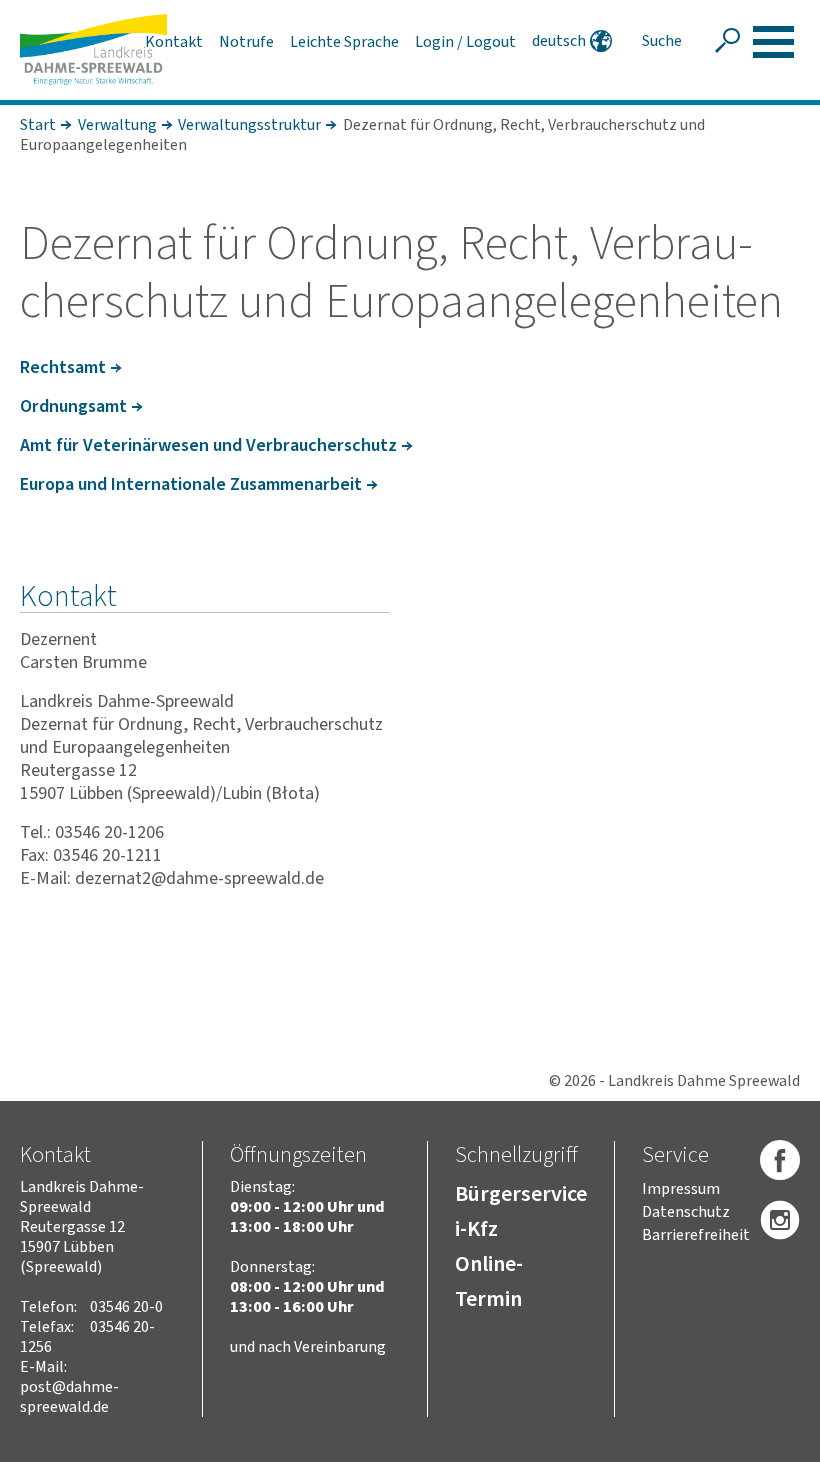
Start (38, 125)
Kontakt (174, 42)
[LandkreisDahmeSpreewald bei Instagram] (780, 1221)
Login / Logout (465, 42)
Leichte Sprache (344, 42)
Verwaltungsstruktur (249, 125)
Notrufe (246, 42)
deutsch (559, 41)
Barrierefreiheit (696, 1235)
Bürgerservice (521, 1194)
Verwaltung (117, 125)
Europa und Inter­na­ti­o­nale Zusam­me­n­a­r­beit (191, 484)
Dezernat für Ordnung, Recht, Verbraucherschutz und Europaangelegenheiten (362, 135)
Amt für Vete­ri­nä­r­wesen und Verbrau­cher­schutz (208, 445)
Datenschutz (686, 1212)
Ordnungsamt (73, 406)
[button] (773, 42)
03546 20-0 (126, 1307)
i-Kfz (476, 1229)
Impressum (681, 1189)
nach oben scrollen (775, 1443)
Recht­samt (63, 367)
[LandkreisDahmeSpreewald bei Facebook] (780, 1161)
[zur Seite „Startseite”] (93, 49)
